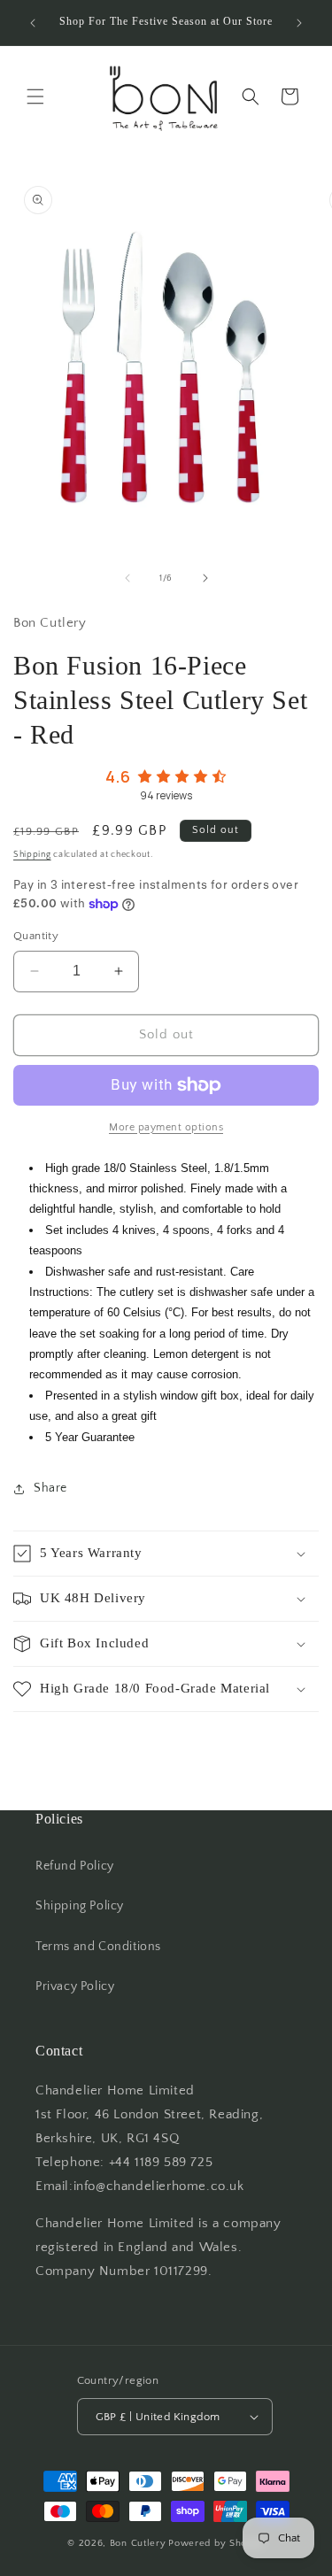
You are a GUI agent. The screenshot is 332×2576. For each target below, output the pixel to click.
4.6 (118, 776)
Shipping (32, 855)
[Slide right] (205, 578)
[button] (35, 96)
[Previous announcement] (33, 23)
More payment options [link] (166, 1127)
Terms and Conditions (98, 1947)
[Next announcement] (299, 23)
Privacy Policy (75, 1986)
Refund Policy (75, 1866)
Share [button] (50, 1488)
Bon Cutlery (138, 2543)
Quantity (36, 936)
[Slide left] (127, 578)
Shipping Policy (80, 1906)
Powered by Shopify (216, 2543)
